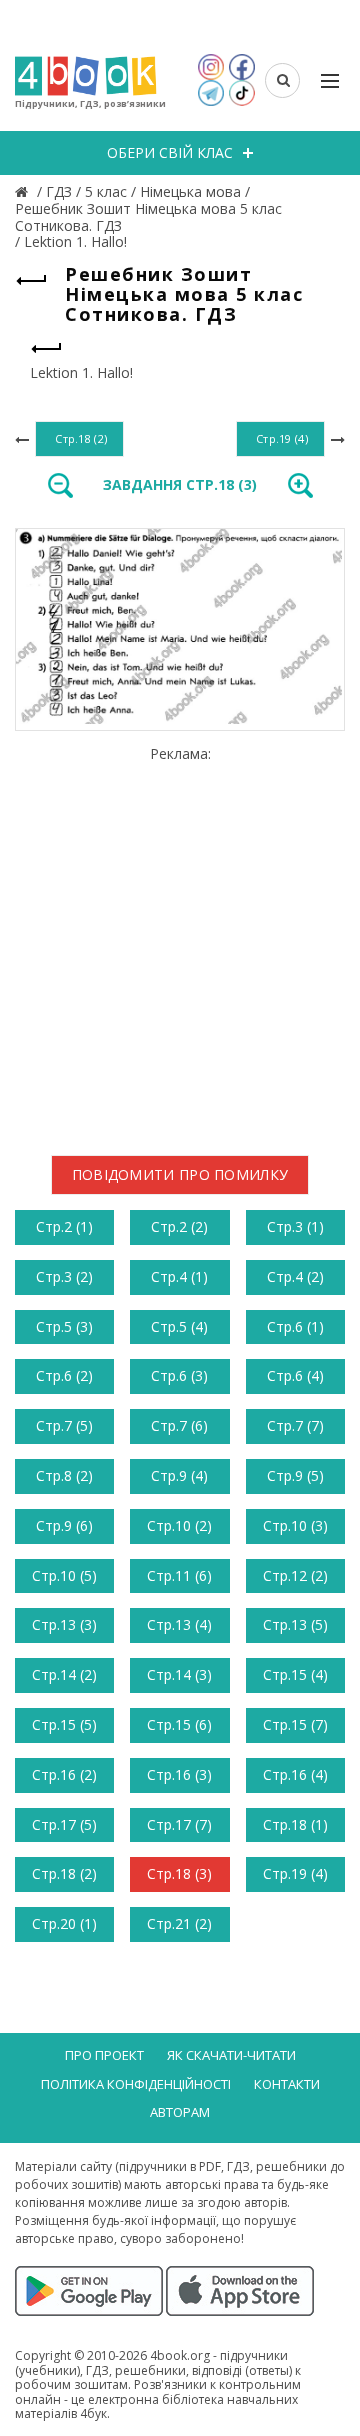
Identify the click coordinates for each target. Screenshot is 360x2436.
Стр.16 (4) (295, 1774)
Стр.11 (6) (179, 1575)
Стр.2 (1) (64, 1226)
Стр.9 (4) (179, 1475)
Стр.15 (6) (179, 1724)
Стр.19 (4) (295, 1873)
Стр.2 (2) (179, 1226)
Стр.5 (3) (64, 1326)
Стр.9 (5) (295, 1475)
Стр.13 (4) (179, 1624)
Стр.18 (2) (64, 1873)
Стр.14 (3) (179, 1674)
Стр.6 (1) (295, 1326)
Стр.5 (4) (179, 1326)
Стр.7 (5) (64, 1425)
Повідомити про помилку (180, 1174)
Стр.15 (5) (64, 1724)
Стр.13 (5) (295, 1624)
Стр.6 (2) (64, 1375)
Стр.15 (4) (295, 1674)
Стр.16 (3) (179, 1774)
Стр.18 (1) (295, 1824)
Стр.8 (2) (64, 1475)
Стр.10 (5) (64, 1575)
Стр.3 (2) (64, 1276)
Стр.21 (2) (179, 1923)
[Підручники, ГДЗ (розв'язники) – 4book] (24, 191)
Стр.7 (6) (179, 1425)
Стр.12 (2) (295, 1575)
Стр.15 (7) (295, 1724)
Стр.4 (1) (179, 1276)
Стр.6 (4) (295, 1375)
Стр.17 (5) (64, 1824)
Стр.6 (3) (179, 1375)
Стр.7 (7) (295, 1425)
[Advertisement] (180, 943)
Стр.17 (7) (179, 1824)
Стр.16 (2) (64, 1774)
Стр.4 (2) (295, 1276)
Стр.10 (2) (179, 1525)
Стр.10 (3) (295, 1525)
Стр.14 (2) (64, 1674)
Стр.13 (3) (64, 1624)
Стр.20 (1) (64, 1923)
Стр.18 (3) (179, 1873)
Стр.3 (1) (295, 1226)
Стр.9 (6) (64, 1525)
